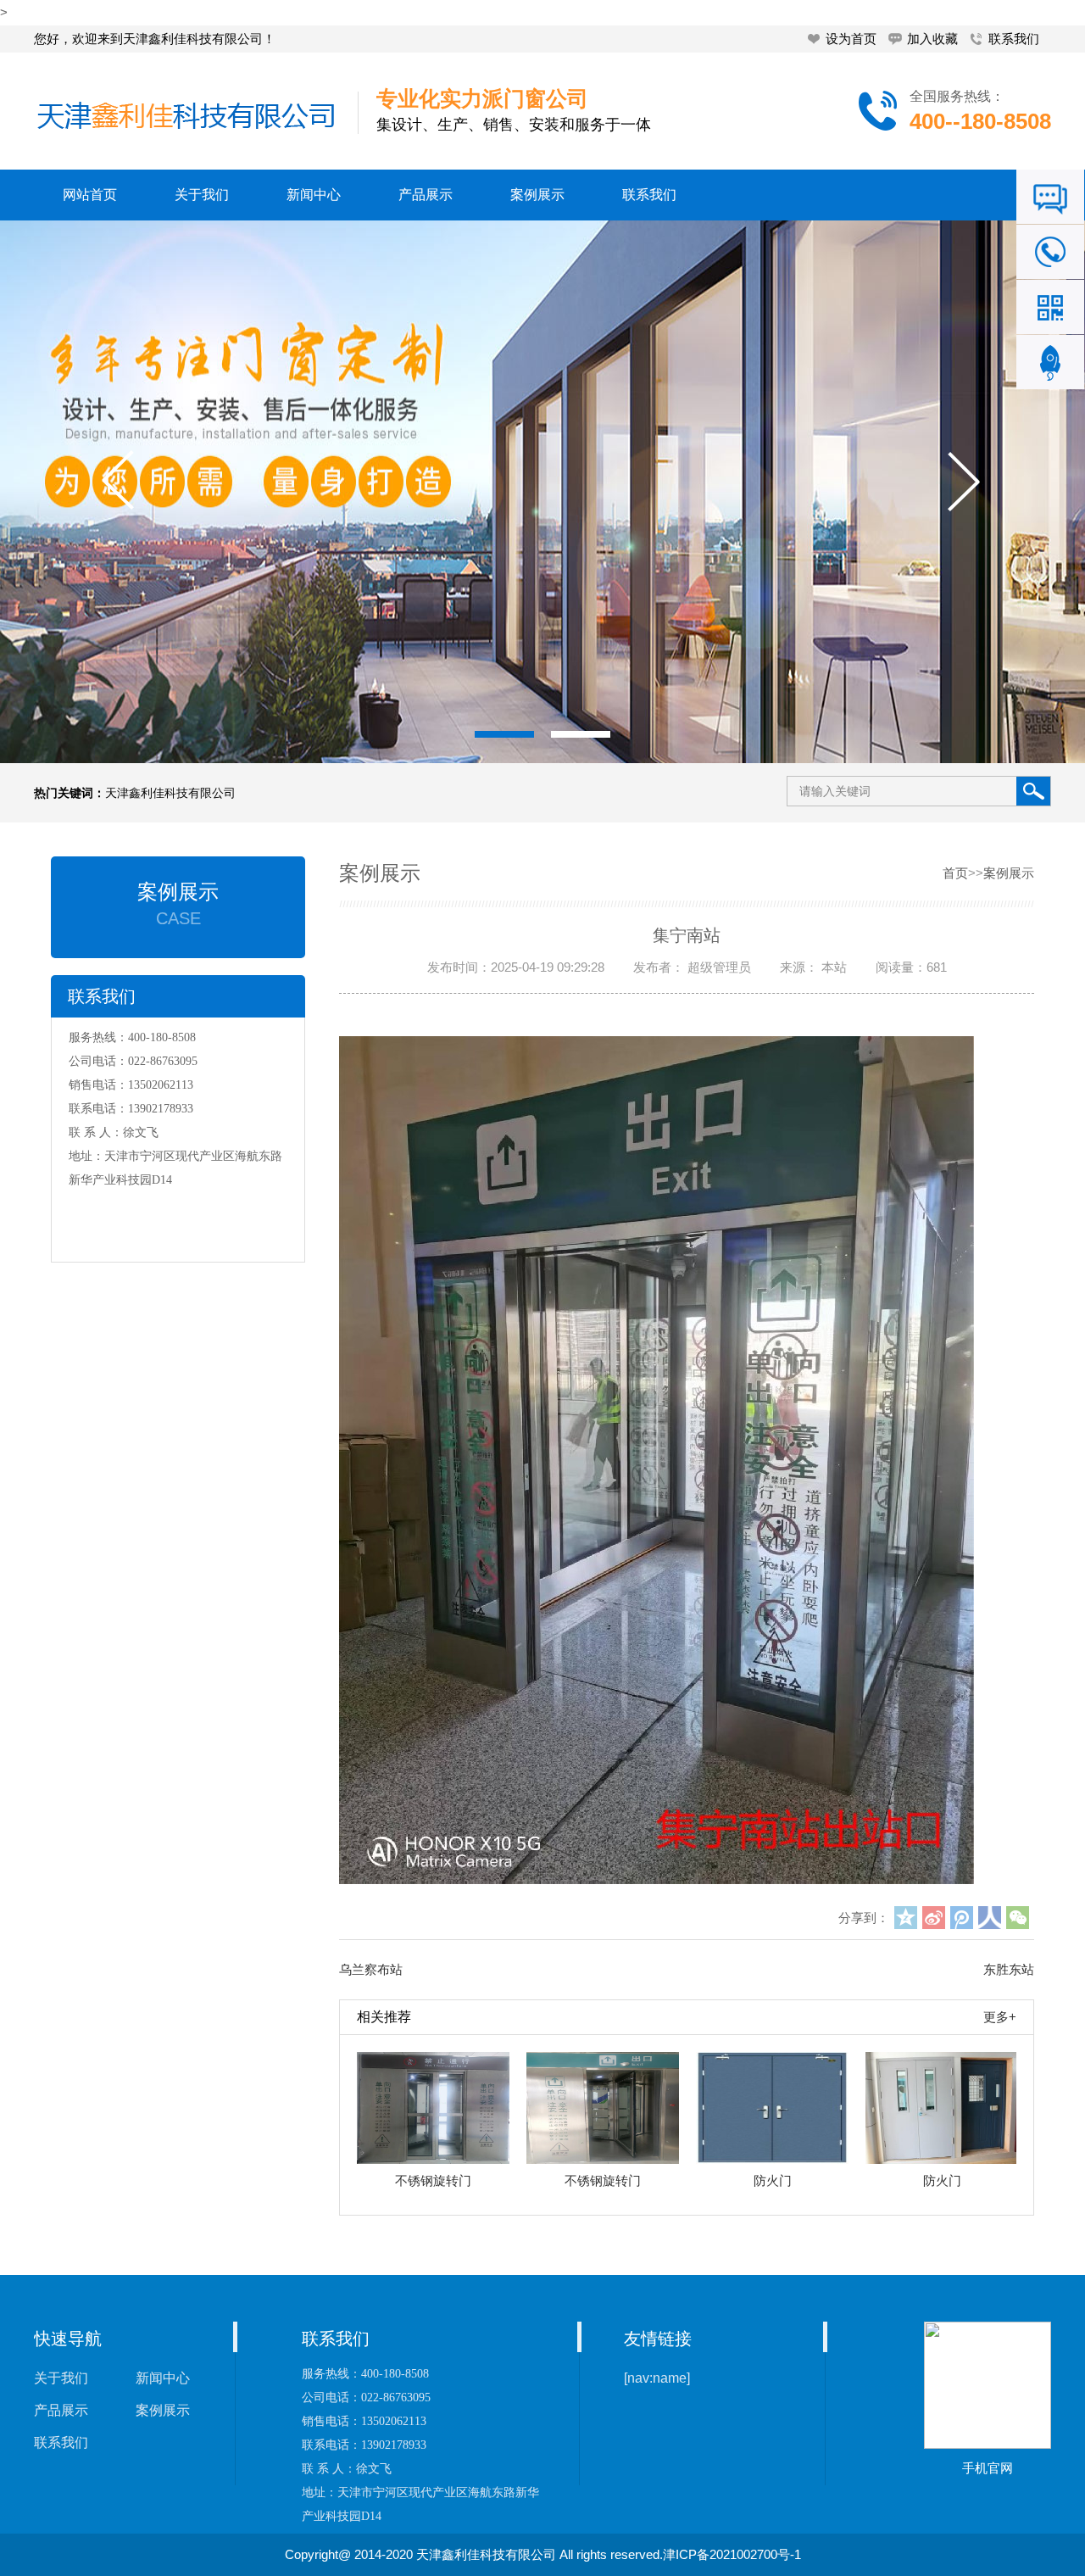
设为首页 (851, 39)
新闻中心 (314, 195)
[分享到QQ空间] (906, 1918)
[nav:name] (657, 2378)
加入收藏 (932, 39)
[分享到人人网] (990, 1918)
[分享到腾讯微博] (962, 1918)
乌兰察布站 (371, 1969)
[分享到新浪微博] (934, 1918)
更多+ (1000, 2017)
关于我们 (202, 195)
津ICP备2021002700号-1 (732, 2554)
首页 (955, 873)
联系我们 (1014, 39)
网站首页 (90, 195)
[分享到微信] (1018, 1918)
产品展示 (426, 195)
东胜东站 (1009, 1969)
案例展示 (537, 195)
